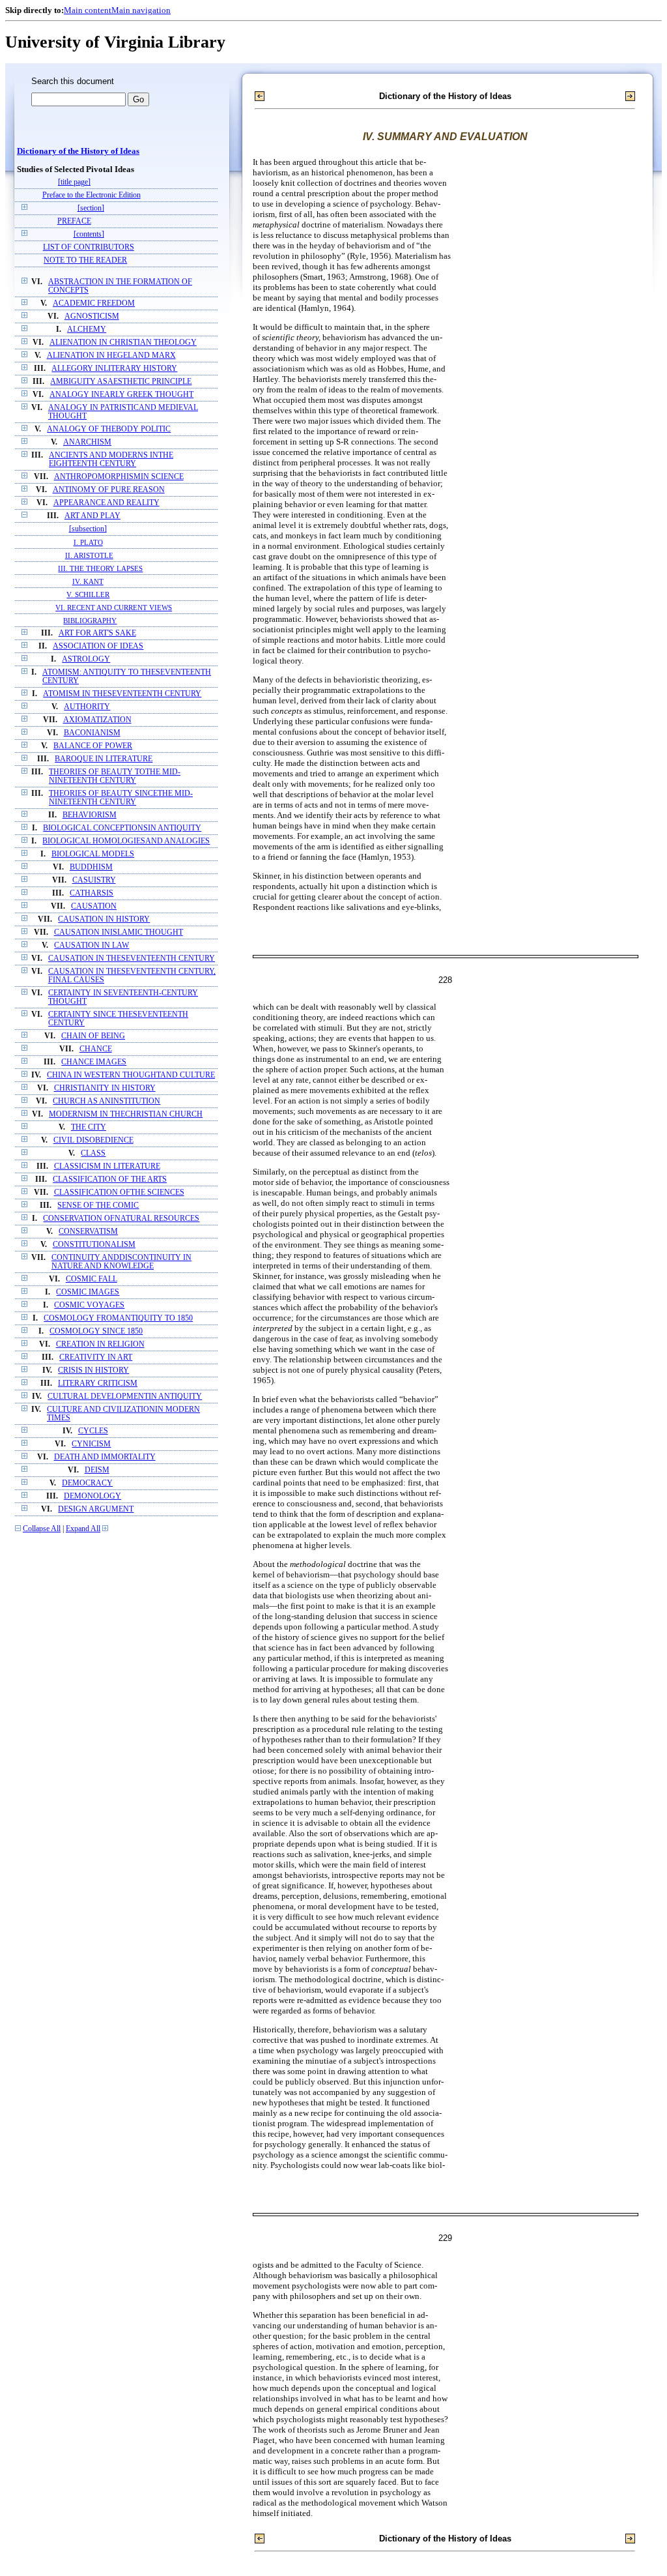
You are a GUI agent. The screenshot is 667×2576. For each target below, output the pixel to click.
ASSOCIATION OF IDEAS (98, 646)
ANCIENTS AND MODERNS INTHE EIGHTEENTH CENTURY (111, 460)
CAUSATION (94, 906)
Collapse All (42, 1529)
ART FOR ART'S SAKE (97, 633)
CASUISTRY (94, 880)
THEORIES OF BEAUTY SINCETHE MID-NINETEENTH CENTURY (121, 798)
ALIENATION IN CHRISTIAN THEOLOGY (123, 343)
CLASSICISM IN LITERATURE (107, 1166)
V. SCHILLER (88, 594)
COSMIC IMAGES (88, 1292)
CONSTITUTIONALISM (94, 1245)
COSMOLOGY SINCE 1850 (96, 1331)
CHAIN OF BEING (93, 1036)
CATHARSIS (92, 893)
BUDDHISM (91, 867)
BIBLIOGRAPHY (90, 621)
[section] (91, 208)
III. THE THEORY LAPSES (100, 568)
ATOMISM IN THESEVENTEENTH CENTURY (122, 694)
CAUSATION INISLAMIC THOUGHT (119, 932)
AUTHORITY (87, 707)
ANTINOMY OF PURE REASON (109, 490)
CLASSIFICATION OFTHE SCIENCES (119, 1193)
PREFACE (74, 221)
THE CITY (89, 1127)
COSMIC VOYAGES (89, 1305)
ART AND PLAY (92, 516)
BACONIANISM (92, 733)
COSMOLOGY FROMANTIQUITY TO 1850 (118, 1318)
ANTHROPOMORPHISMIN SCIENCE (119, 477)
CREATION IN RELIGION (100, 1344)
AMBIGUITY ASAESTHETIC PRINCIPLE (121, 382)
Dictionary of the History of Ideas (78, 151)
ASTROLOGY (86, 659)
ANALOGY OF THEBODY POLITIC (109, 429)
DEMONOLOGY (92, 1496)
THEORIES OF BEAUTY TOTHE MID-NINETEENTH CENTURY (115, 776)
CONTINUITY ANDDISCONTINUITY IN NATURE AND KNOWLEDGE (121, 1262)
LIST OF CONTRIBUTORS (89, 247)
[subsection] (88, 529)
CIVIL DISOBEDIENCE (93, 1140)
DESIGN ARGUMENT (96, 1509)
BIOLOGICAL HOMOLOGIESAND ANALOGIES (126, 841)
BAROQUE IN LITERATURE (104, 759)
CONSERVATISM (88, 1232)
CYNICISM (91, 1444)
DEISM (97, 1470)
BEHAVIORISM (90, 815)
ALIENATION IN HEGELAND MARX (111, 356)
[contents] (89, 234)
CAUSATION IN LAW (92, 945)
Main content (88, 10)
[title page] (74, 182)
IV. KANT (88, 581)
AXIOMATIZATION (97, 720)
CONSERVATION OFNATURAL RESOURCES (121, 1219)
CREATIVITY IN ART (96, 1357)
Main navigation (141, 10)
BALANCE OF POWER (93, 746)
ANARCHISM (87, 442)
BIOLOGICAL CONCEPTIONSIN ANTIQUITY (122, 828)
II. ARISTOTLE (89, 555)
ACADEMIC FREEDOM (94, 303)
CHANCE (96, 1049)
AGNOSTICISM (92, 316)
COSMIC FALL (92, 1279)
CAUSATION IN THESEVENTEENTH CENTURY (132, 959)
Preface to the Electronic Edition (92, 195)
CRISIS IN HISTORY (93, 1370)
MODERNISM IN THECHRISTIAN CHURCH (126, 1114)
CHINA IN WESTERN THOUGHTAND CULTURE (131, 1075)
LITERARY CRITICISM (98, 1383)
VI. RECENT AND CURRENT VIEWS (114, 607)
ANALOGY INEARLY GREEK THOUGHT (121, 395)
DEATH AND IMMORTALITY (105, 1457)
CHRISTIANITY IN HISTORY (105, 1088)
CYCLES (93, 1431)
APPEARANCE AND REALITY (106, 503)
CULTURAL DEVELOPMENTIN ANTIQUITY (125, 1397)
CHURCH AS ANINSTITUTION (106, 1101)
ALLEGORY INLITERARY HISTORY (114, 369)
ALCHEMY (87, 329)
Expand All (83, 1529)
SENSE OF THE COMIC (98, 1206)
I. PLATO (88, 542)
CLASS (93, 1153)
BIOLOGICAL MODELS (93, 854)
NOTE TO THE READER (85, 260)
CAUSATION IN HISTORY (104, 919)
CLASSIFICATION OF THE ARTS (110, 1179)
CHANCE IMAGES (94, 1062)
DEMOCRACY (87, 1483)
